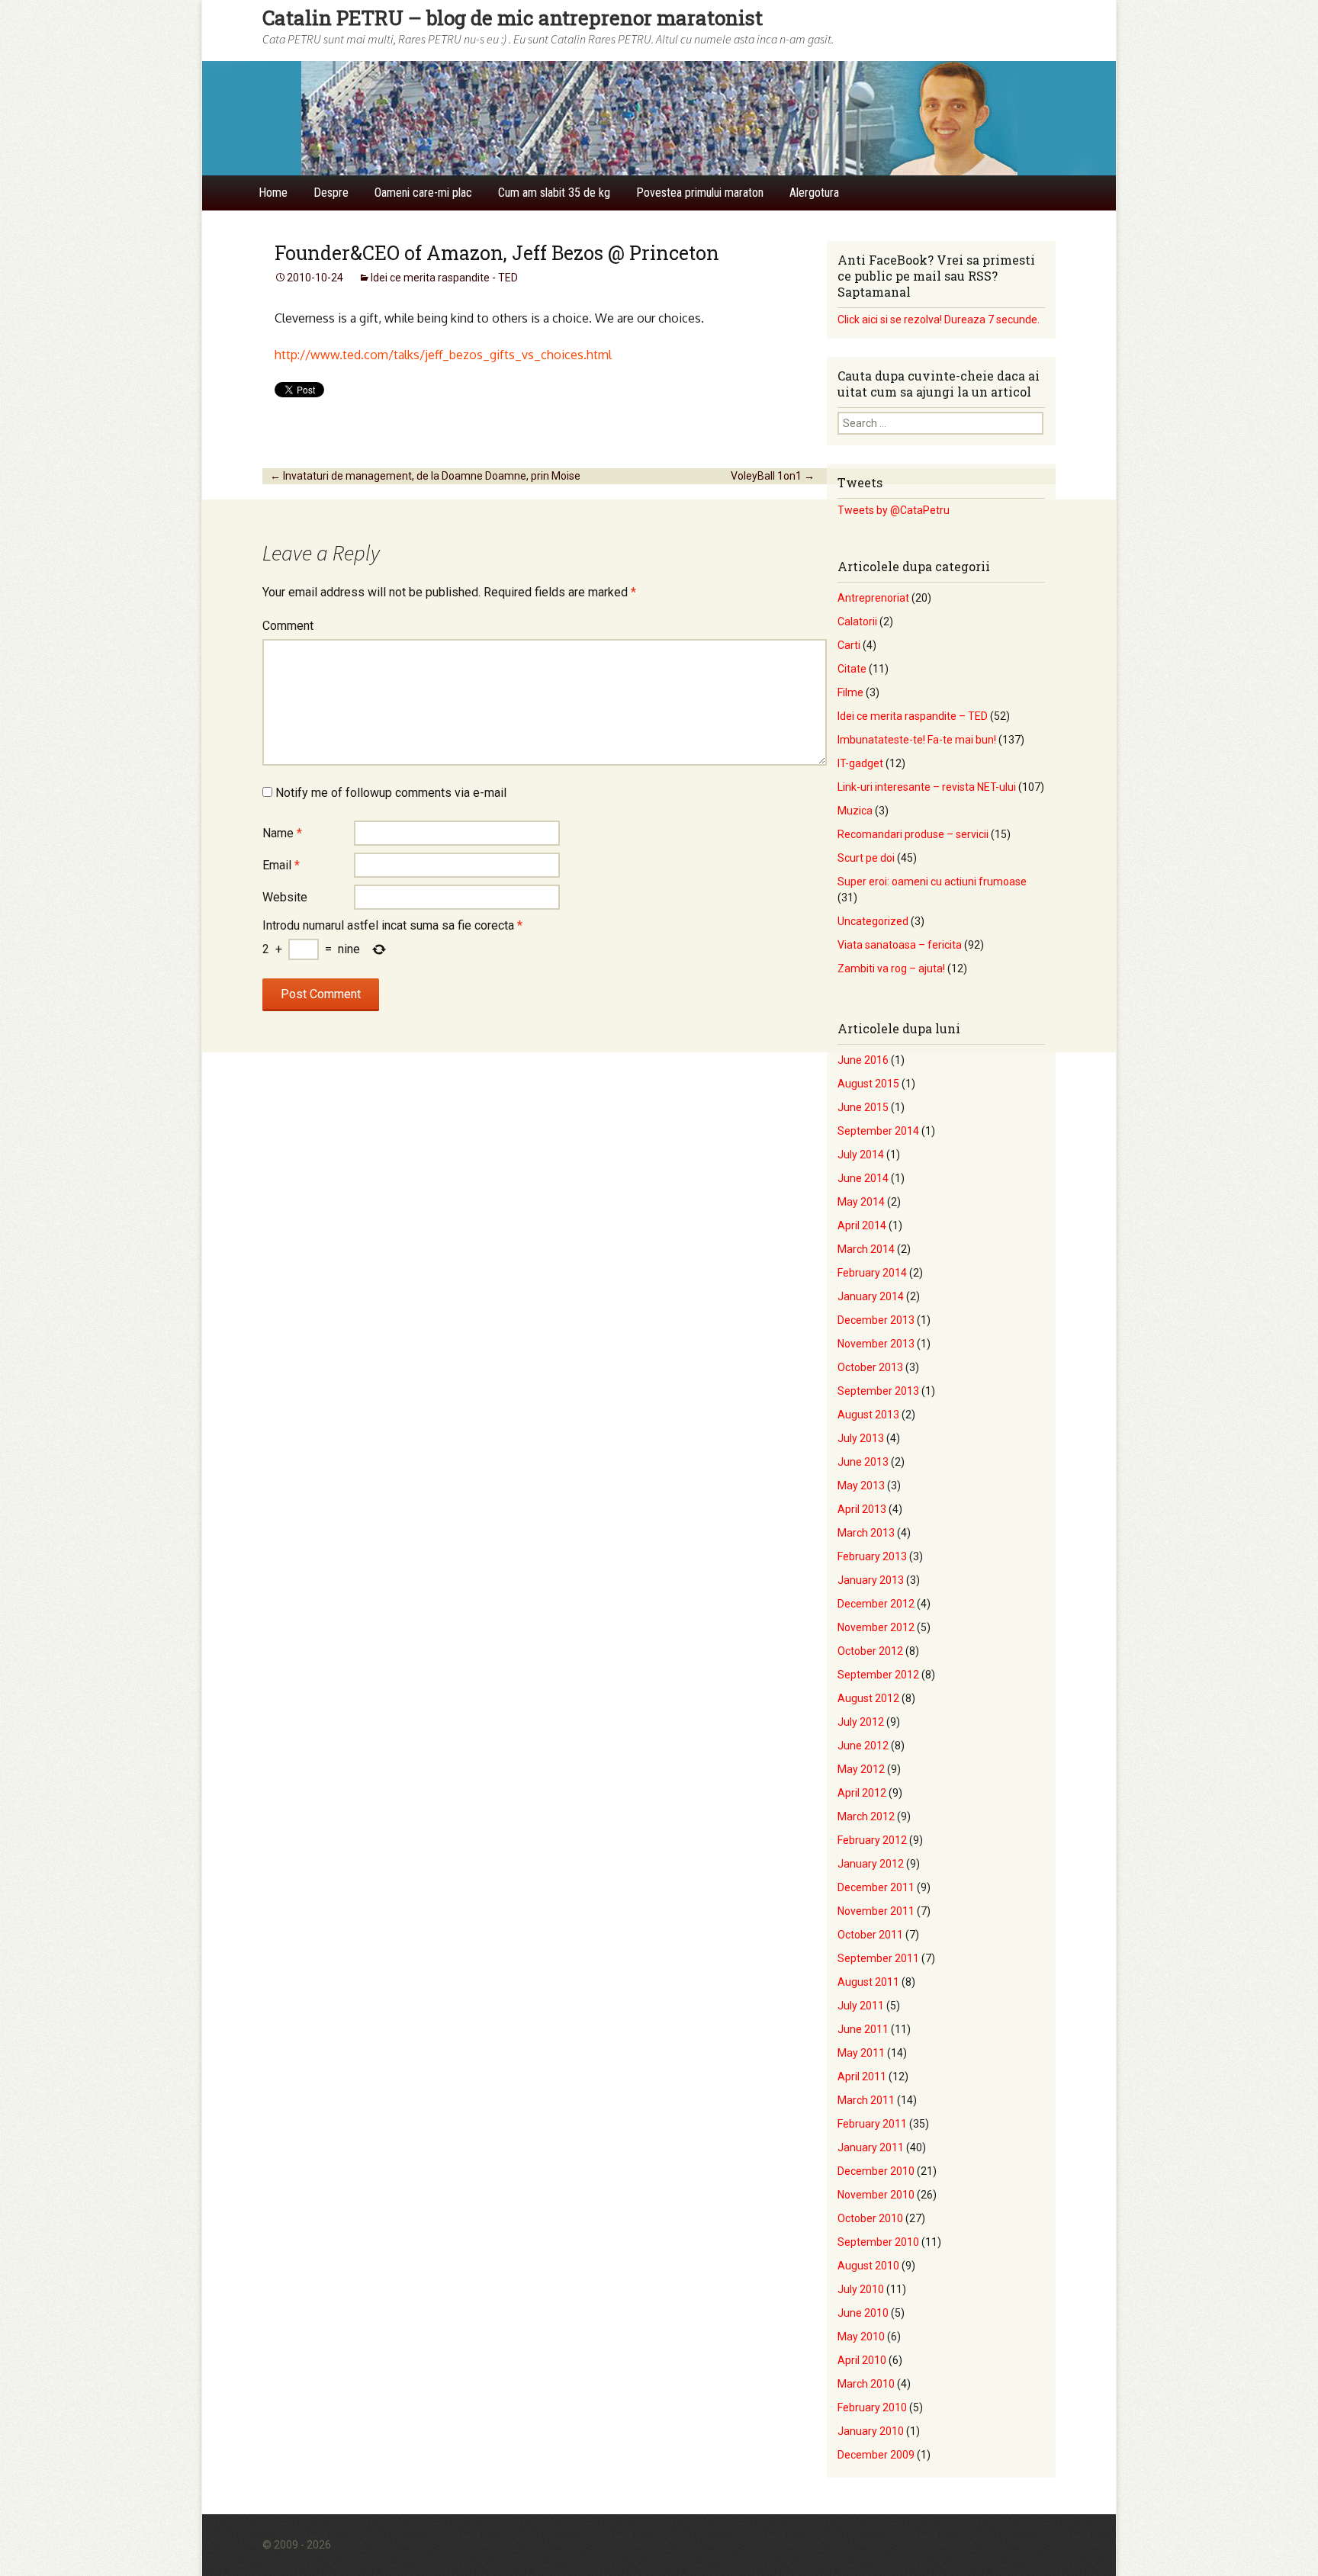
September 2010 (878, 2242)
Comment (288, 626)
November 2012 (876, 1627)
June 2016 (863, 1060)
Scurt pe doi (866, 858)
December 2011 (876, 1887)
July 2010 (861, 2289)
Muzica (855, 811)
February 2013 (872, 1556)
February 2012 (872, 1840)
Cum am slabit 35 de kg (554, 193)
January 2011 (871, 2147)
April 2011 (862, 2077)
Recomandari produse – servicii (913, 834)
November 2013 (876, 1344)
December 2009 (876, 2455)
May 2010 (861, 2337)
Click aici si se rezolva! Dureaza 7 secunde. (939, 320)
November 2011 (876, 1911)
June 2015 (863, 1107)
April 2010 (862, 2360)
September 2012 (878, 1675)
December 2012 (876, 1604)
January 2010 (871, 2431)
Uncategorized (873, 921)
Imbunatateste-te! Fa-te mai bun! (917, 740)
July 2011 (861, 2006)
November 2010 (876, 2195)
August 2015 (868, 1084)
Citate (852, 669)
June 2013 (863, 1462)
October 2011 (870, 1935)
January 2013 (871, 1580)
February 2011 (872, 2124)
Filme (850, 692)
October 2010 (870, 2218)
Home (273, 193)
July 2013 (861, 1438)
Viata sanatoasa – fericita (900, 945)
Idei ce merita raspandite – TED (913, 716)
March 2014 (866, 1249)
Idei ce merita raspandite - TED (444, 278)
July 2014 (861, 1155)
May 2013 (861, 1486)
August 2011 (868, 1982)
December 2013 (876, 1320)
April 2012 (862, 1793)
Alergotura (814, 193)
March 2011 (866, 2100)
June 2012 (863, 1746)
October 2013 (870, 1367)
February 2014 (872, 1273)
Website (285, 897)
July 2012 (861, 1722)
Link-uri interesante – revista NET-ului (927, 787)
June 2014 (863, 1178)
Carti (849, 645)
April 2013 (862, 1509)
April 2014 (862, 1225)
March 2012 (866, 1816)
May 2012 (861, 1769)
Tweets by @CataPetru (894, 510)
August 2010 (868, 2266)
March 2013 (866, 1533)
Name (282, 833)
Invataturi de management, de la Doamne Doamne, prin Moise (425, 476)
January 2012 (871, 1864)
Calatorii (857, 622)
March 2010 (866, 2384)
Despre (331, 193)
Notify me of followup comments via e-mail (391, 793)
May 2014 (861, 1202)
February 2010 (872, 2407)
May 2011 (861, 2053)
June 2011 (863, 2029)
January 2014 (871, 1296)
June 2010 (863, 2313)
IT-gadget (860, 763)
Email (281, 865)
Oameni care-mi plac (423, 193)
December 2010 (876, 2171)
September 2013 (878, 1391)
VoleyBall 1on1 (773, 476)
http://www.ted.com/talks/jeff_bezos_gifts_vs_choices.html (443, 355)
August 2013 (868, 1415)
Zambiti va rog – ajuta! (891, 968)
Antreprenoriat (873, 598)
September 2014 (878, 1131)
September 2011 (878, 1958)
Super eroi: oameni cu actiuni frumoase (932, 882)
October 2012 (870, 1651)
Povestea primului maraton (700, 193)
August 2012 (868, 1698)
